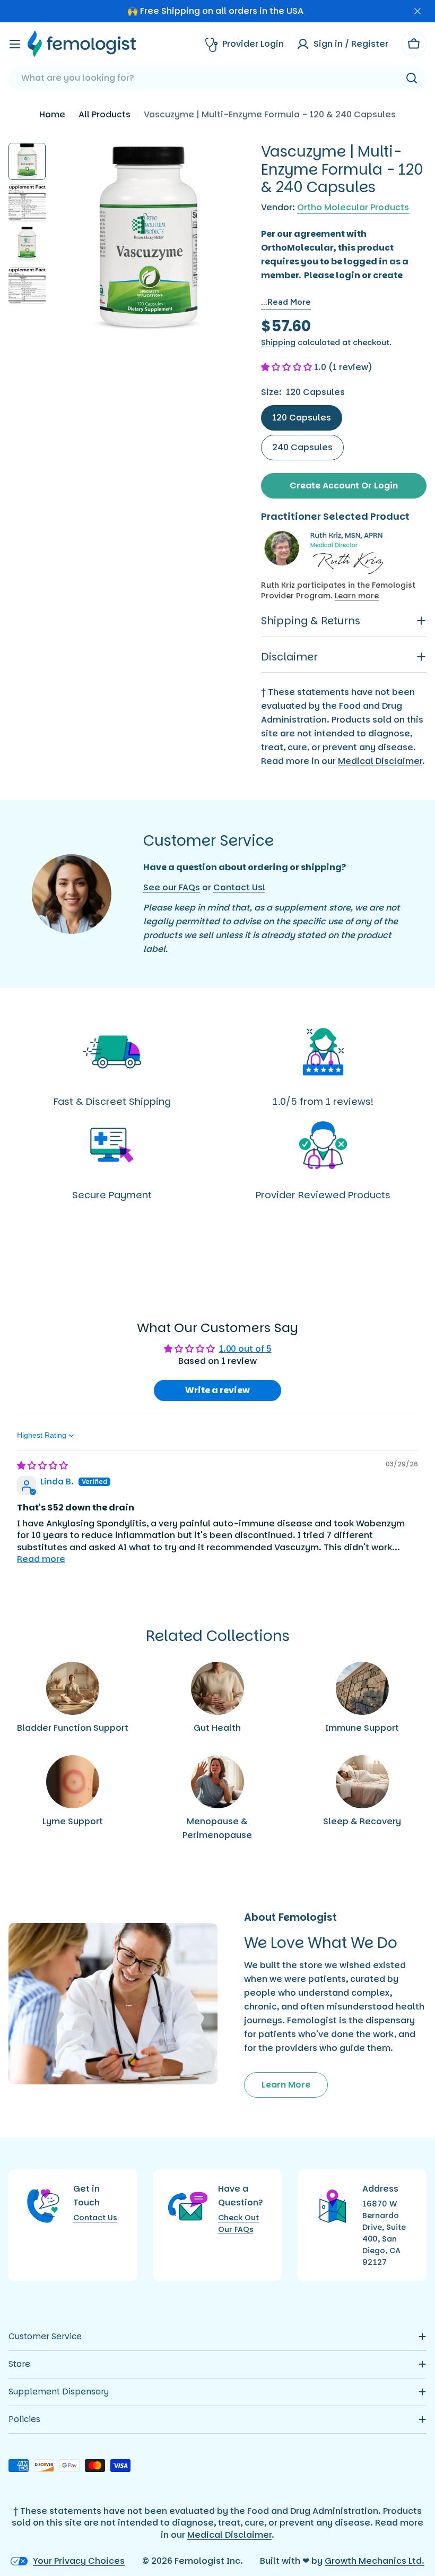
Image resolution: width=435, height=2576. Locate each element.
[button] (288, 367)
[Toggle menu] (15, 44)
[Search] (412, 78)
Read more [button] (41, 1559)
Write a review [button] (217, 1390)
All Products (105, 114)
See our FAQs (172, 887)
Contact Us (95, 2218)
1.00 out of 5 (245, 1349)
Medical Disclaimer (380, 761)
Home (52, 114)
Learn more (357, 596)
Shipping (278, 342)
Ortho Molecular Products (353, 207)
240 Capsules (302, 447)
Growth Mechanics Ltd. (375, 2561)
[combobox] (217, 78)
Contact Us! (239, 887)
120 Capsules (302, 418)
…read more (286, 302)
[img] (42, 1466)
